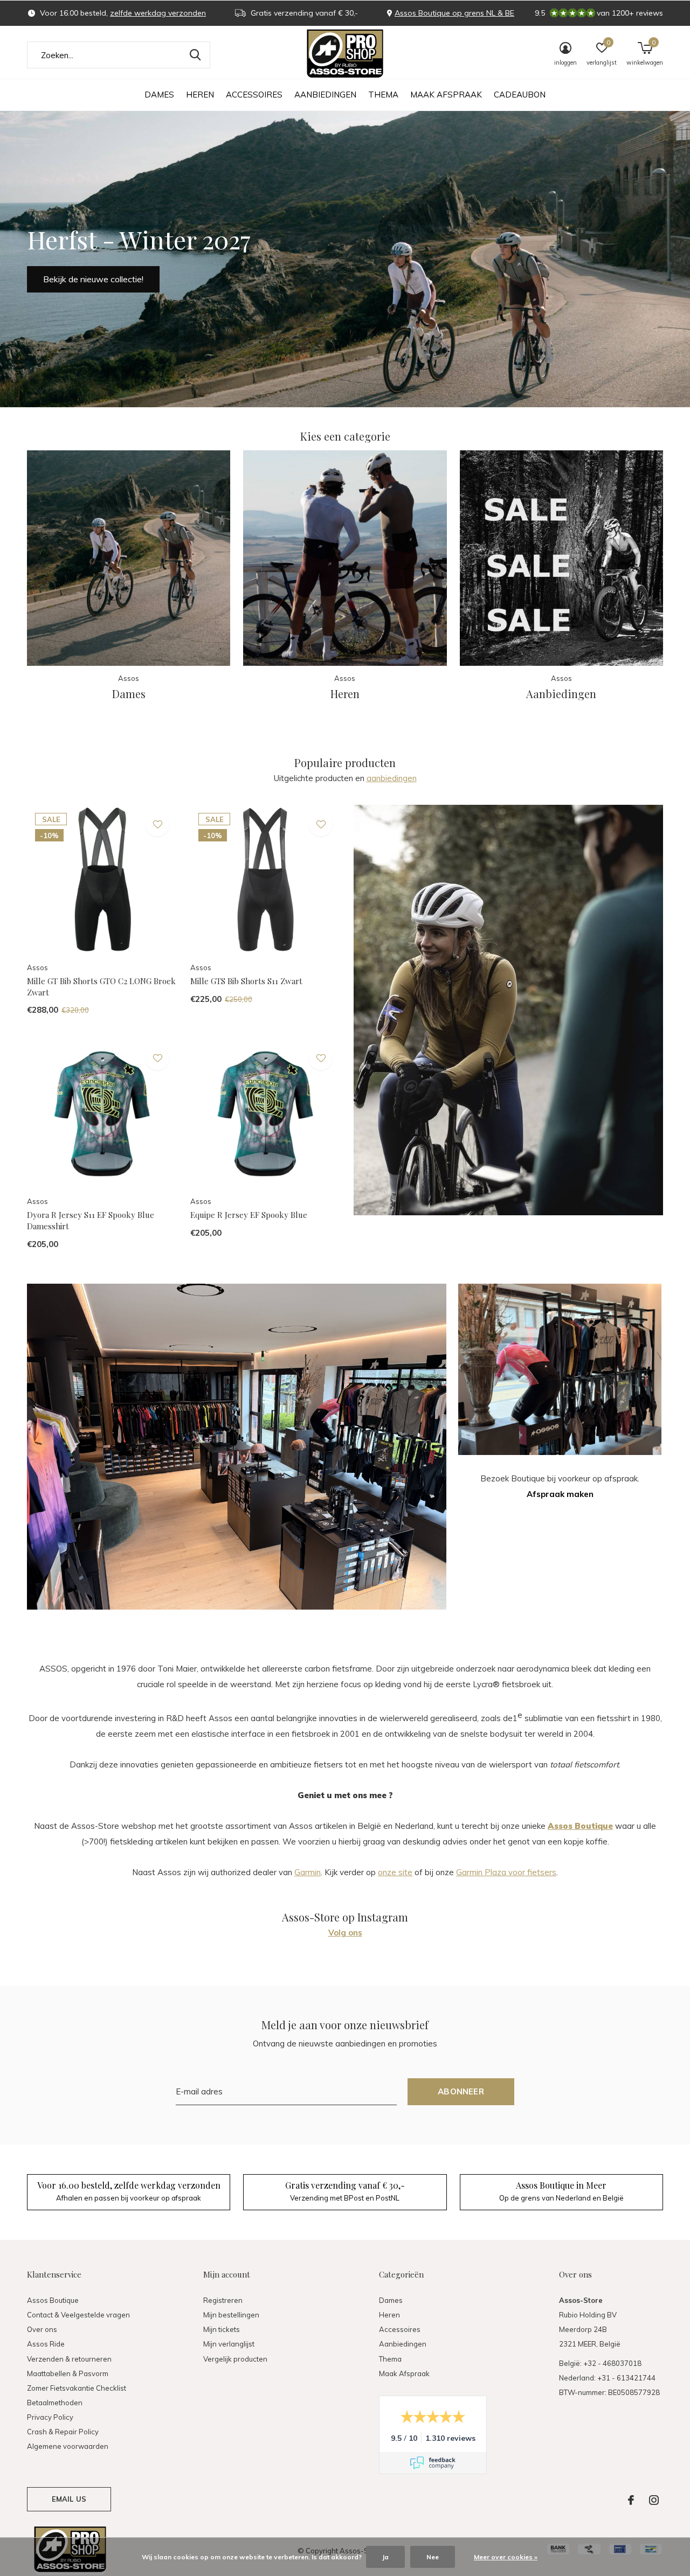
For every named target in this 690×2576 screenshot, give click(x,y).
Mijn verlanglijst (229, 2344)
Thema (383, 95)
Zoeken (195, 55)
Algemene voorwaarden (68, 2446)
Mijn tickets (222, 2329)
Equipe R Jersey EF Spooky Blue (249, 1215)
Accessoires (254, 95)
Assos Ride (46, 2344)
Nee (433, 2557)
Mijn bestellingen (231, 2315)
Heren (200, 95)
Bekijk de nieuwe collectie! (93, 279)
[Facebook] (631, 2500)
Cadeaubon (520, 95)
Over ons (42, 2329)
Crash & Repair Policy (63, 2432)
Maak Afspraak (446, 95)
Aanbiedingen (325, 95)
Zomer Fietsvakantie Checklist (77, 2388)
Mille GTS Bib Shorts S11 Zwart (246, 981)
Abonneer (461, 2091)
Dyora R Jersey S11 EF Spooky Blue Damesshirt (91, 1220)
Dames (159, 95)
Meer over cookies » (506, 2557)
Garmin (308, 1872)
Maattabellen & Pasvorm (68, 2373)
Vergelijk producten (235, 2359)
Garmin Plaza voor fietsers (506, 1872)
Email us (69, 2499)
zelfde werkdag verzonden (158, 13)
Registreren (223, 2300)
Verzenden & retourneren (69, 2359)
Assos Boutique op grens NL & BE (454, 13)
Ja (385, 2557)
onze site (395, 1872)
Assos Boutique (53, 2300)
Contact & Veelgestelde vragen (78, 2315)
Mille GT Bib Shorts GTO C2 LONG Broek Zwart (101, 987)
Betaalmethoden (55, 2403)
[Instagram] (654, 2500)
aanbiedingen (392, 778)
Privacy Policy (50, 2417)
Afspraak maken (560, 1494)
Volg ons (345, 1933)
